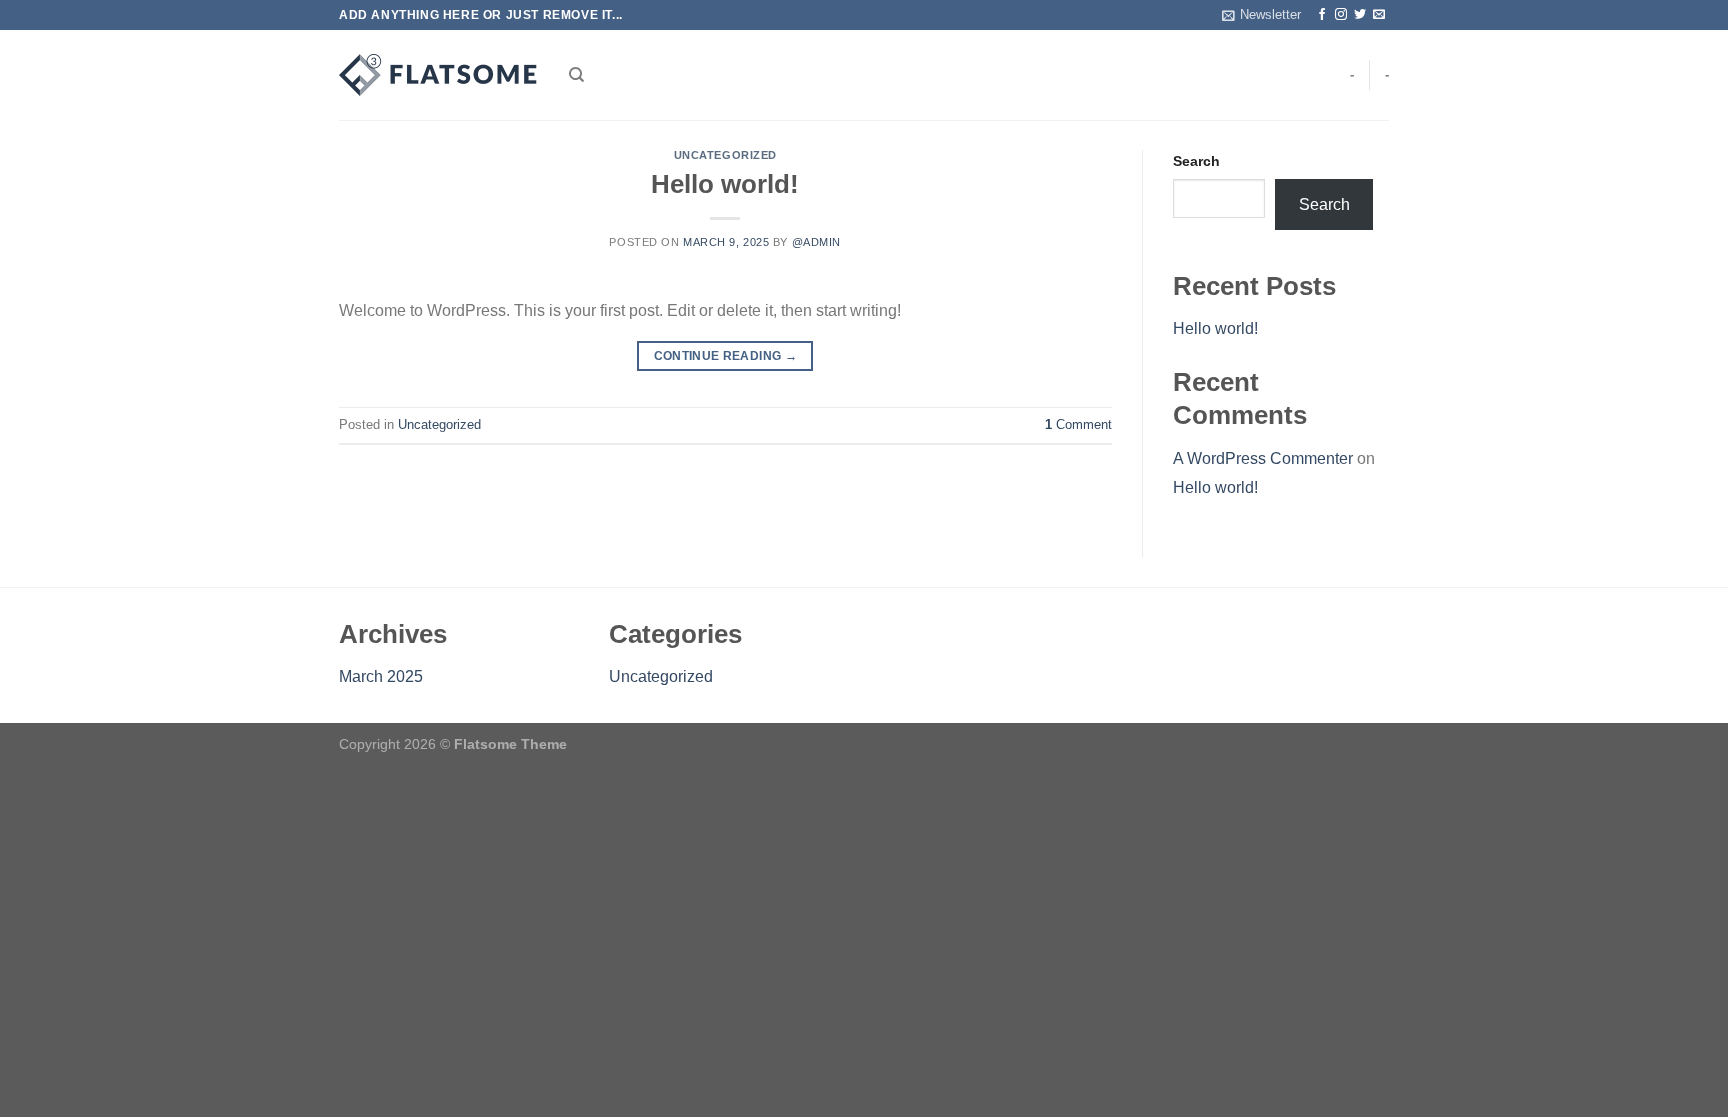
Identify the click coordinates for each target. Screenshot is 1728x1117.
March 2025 (381, 676)
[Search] (576, 75)
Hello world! (725, 184)
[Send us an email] (1379, 15)
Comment (1078, 424)
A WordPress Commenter (1263, 458)
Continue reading (726, 356)
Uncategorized (725, 155)
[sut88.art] (439, 75)
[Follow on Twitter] (1360, 15)
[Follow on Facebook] (1322, 15)
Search (1196, 161)
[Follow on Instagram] (1341, 15)
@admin (816, 242)
